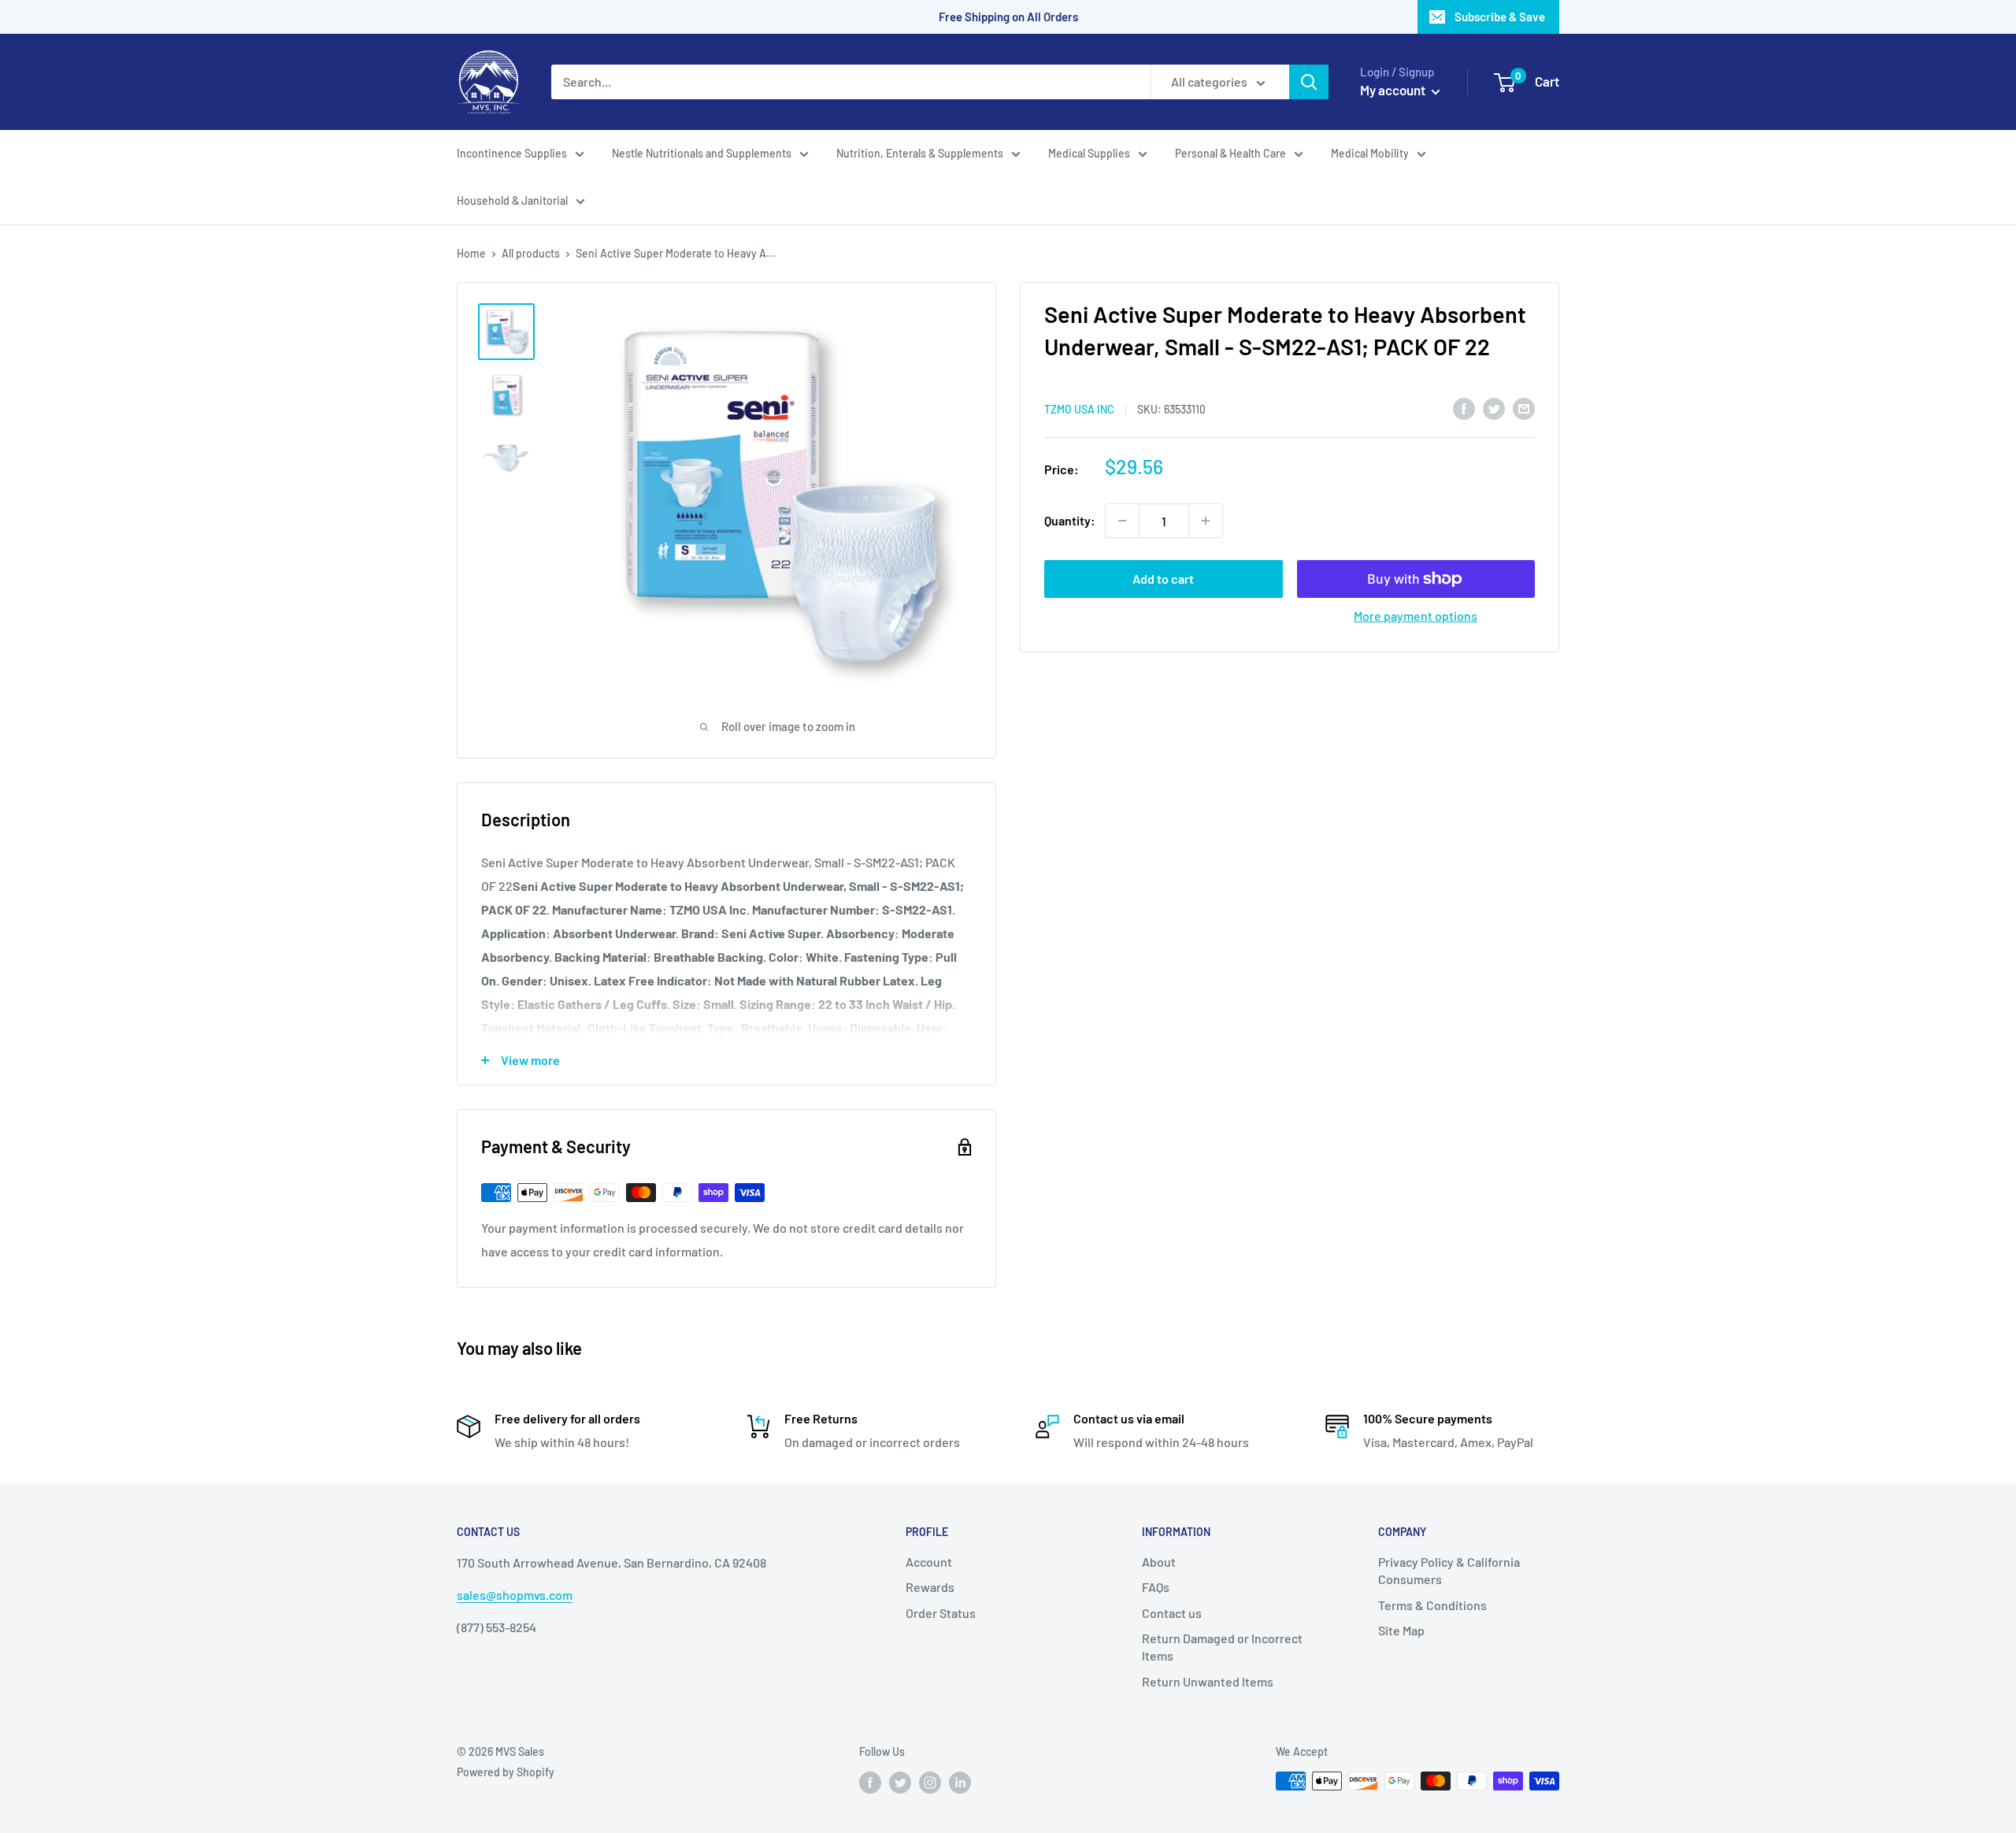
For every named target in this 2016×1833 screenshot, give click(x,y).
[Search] (1309, 82)
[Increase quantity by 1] (1206, 521)
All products (531, 253)
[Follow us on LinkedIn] (960, 1783)
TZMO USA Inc (1079, 409)
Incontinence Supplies (512, 153)
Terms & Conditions (1432, 1605)
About (1159, 1562)
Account (929, 1562)
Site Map (1401, 1630)
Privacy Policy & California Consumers (1449, 1570)
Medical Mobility (1370, 153)
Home (471, 253)
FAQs (1156, 1587)
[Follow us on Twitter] (900, 1783)
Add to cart (1163, 579)
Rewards (930, 1587)
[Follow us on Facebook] (870, 1783)
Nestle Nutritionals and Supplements (702, 153)
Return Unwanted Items (1208, 1681)
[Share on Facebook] (1464, 408)
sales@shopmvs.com (515, 1595)
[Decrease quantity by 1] (1122, 521)
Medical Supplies (1089, 153)
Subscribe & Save (1500, 17)
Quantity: (1070, 520)
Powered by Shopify (506, 1772)
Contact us (1172, 1613)
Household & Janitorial (512, 200)
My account (1394, 90)
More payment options (1416, 616)
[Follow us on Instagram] (930, 1783)
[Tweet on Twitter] (1494, 408)
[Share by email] (1524, 408)
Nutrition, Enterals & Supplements (920, 153)
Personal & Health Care (1230, 153)
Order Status (941, 1613)
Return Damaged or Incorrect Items (1222, 1647)
